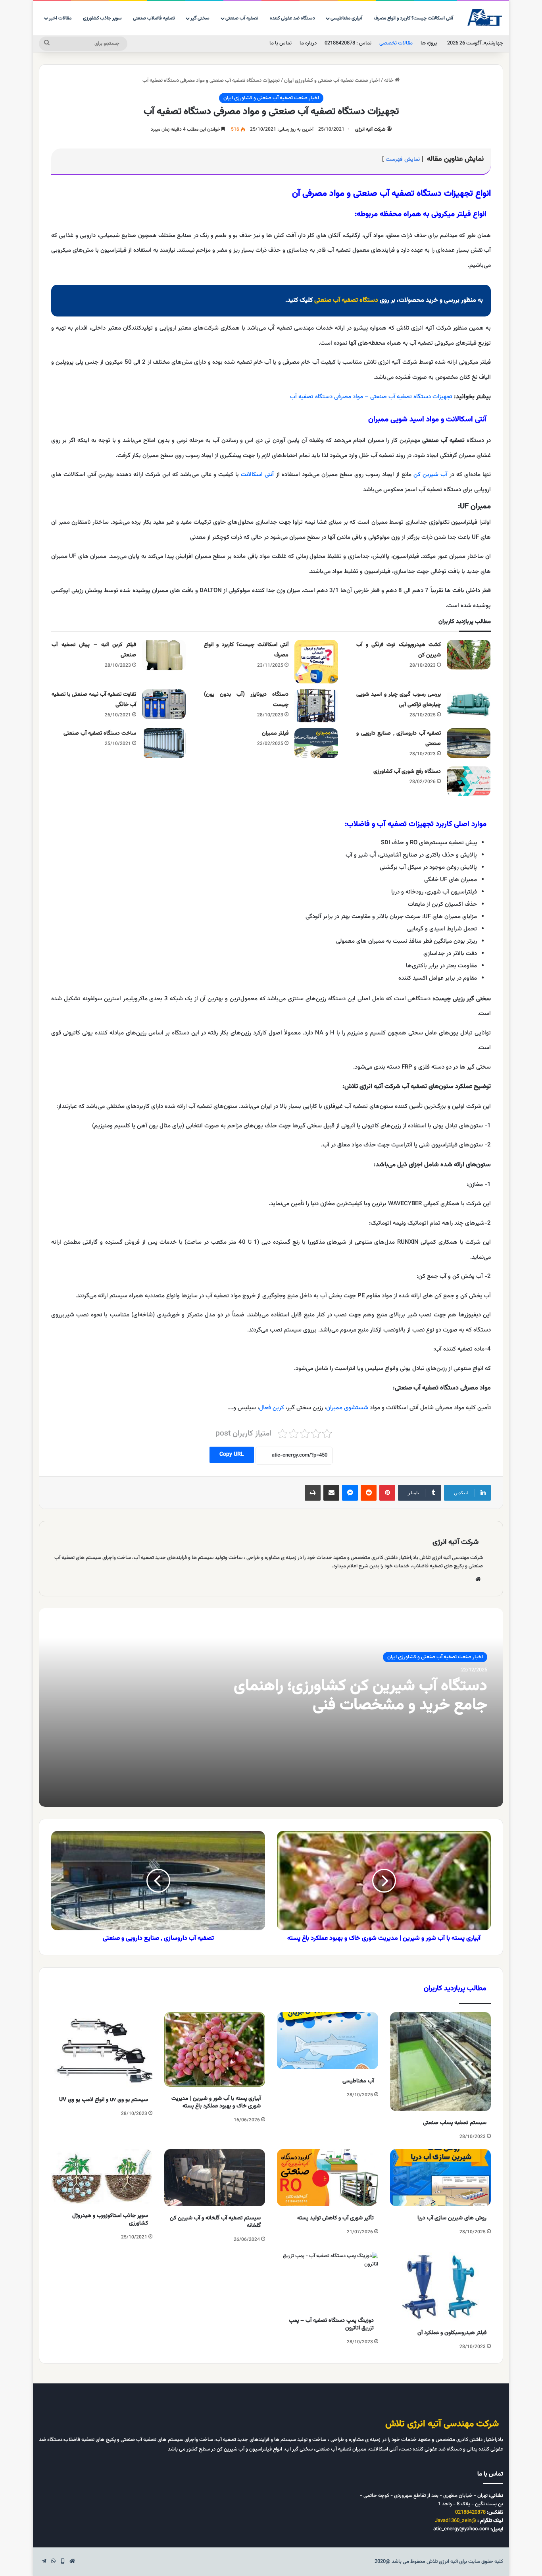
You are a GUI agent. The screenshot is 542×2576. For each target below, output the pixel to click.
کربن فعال (272, 1408)
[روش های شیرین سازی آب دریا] (441, 2178)
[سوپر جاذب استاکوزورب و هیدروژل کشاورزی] (102, 2177)
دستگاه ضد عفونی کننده (292, 18)
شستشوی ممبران (347, 1408)
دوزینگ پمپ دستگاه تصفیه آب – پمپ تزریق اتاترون (331, 2324)
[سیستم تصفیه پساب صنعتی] (441, 2062)
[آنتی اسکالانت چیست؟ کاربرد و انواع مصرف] (316, 662)
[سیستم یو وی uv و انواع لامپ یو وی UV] (102, 2050)
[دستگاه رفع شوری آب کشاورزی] (469, 781)
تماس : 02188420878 (348, 43)
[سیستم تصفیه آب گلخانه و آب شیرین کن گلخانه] (215, 2178)
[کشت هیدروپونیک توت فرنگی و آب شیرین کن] (469, 655)
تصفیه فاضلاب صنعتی (154, 18)
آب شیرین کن (430, 475)
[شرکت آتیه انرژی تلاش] (485, 18)
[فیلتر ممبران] (316, 743)
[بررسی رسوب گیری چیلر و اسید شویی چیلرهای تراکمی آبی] (469, 704)
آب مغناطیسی (358, 2081)
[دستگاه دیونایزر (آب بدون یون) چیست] (316, 706)
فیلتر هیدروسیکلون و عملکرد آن (452, 2333)
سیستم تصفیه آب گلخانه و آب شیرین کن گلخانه (215, 2222)
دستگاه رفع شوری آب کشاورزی (407, 772)
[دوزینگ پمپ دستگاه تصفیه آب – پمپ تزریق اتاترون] (328, 2281)
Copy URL (232, 1455)
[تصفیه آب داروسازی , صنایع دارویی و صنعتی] (469, 743)
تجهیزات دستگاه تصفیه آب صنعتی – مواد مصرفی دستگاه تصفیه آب (371, 397)
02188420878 (470, 2512)
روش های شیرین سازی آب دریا (452, 2218)
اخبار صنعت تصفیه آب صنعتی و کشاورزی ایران (332, 81)
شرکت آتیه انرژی (370, 129)
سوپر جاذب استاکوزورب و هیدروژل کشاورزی (110, 2220)
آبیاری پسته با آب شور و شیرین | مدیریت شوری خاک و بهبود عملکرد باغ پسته (216, 2102)
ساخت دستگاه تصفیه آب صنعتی (100, 733)
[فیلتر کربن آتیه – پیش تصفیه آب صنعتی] (164, 655)
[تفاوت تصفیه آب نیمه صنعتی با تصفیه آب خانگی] (164, 704)
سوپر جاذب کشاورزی (102, 18)
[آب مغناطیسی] (328, 2041)
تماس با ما (281, 43)
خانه (389, 81)
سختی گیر (200, 18)
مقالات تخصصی (396, 43)
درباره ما (308, 43)
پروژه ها (429, 43)
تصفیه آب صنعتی (242, 18)
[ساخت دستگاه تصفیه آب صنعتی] (164, 743)
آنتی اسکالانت (257, 475)
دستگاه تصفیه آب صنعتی (346, 300)
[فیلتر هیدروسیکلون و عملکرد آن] (441, 2287)
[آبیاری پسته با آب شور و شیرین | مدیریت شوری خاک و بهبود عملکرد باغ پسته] (215, 2049)
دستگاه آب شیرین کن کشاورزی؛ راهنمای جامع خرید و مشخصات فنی (360, 1696)
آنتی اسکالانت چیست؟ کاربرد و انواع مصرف (413, 18)
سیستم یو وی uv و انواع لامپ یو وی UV (104, 2100)
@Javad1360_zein (456, 2521)
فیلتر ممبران (275, 733)
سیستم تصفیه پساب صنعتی (455, 2123)
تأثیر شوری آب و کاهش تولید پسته (335, 2218)
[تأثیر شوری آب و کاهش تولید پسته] (328, 2178)
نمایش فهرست (403, 159)
